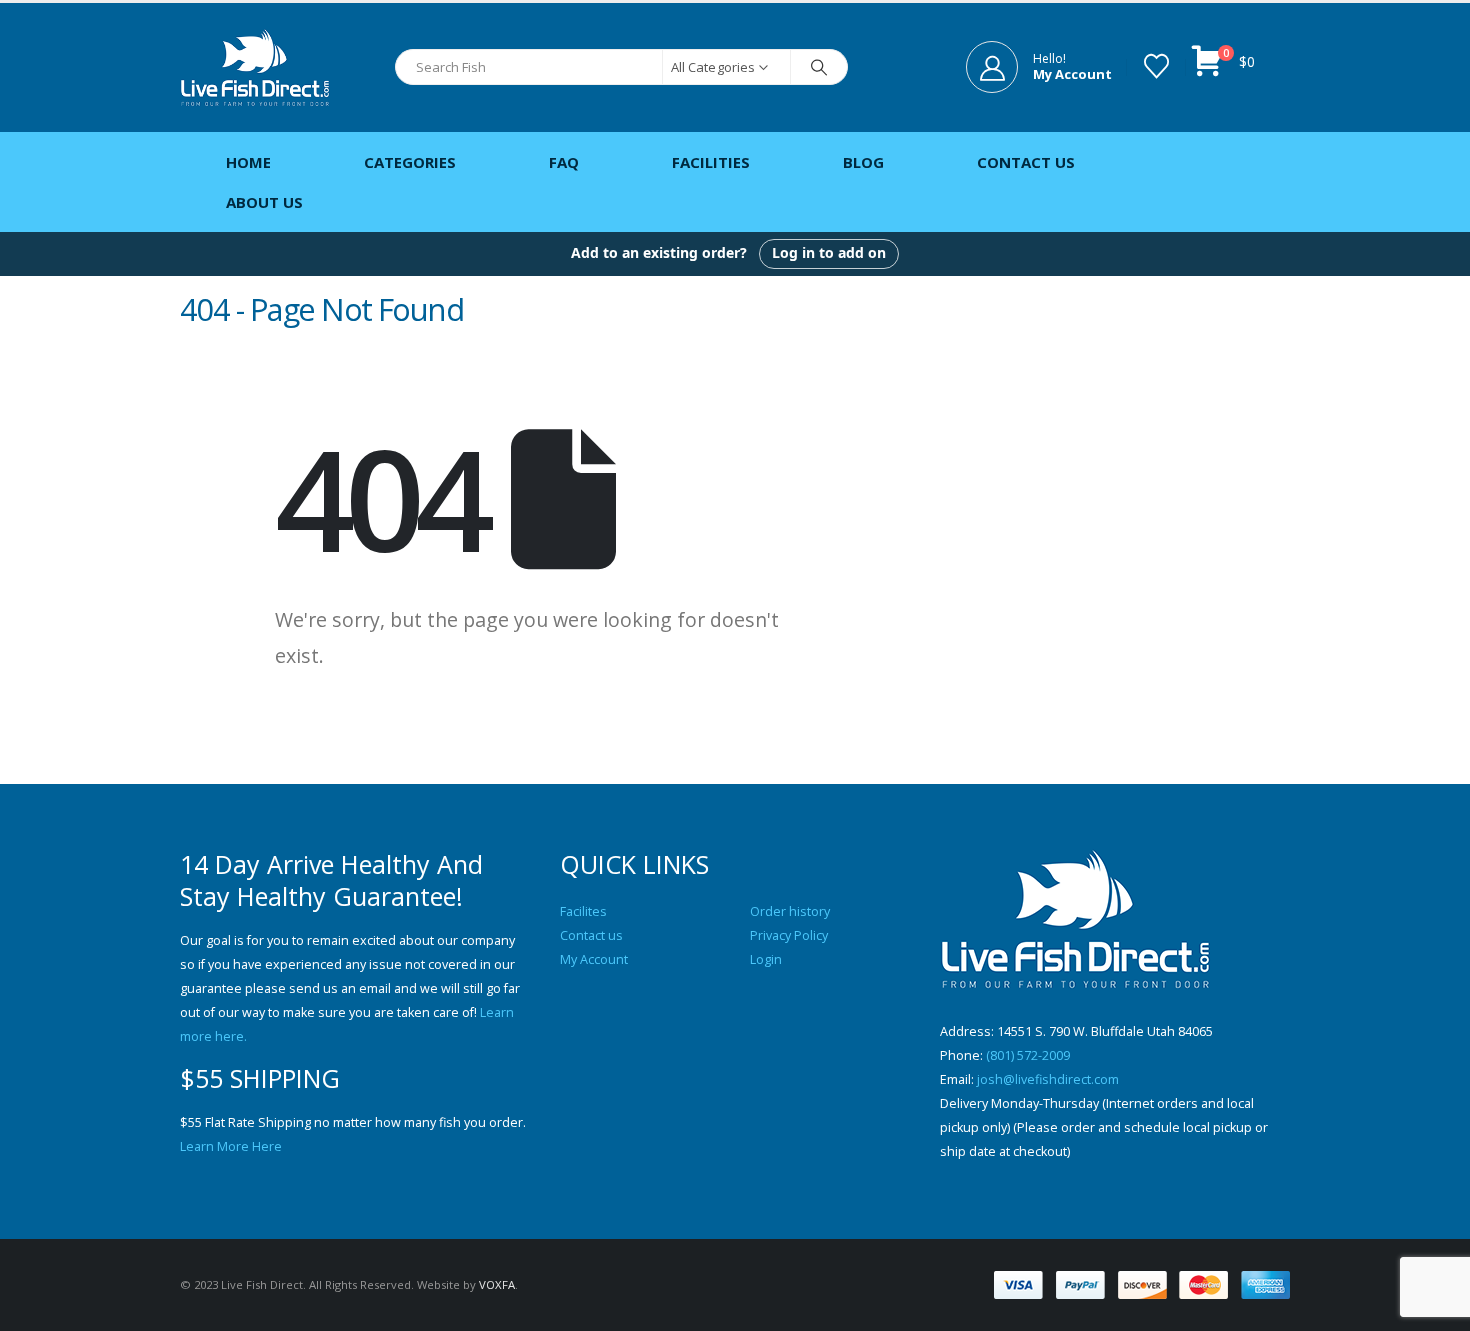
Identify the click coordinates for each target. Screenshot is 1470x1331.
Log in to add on (829, 252)
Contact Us (1026, 162)
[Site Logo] (255, 67)
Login (766, 959)
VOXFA (497, 1284)
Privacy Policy (789, 935)
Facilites (583, 911)
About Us (264, 202)
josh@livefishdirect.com (1048, 1079)
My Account (594, 959)
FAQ (564, 162)
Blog (863, 162)
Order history (790, 911)
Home (248, 162)
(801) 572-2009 (1028, 1055)
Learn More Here (231, 1146)
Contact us (591, 935)
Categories (410, 162)
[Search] (819, 67)
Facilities (711, 162)
